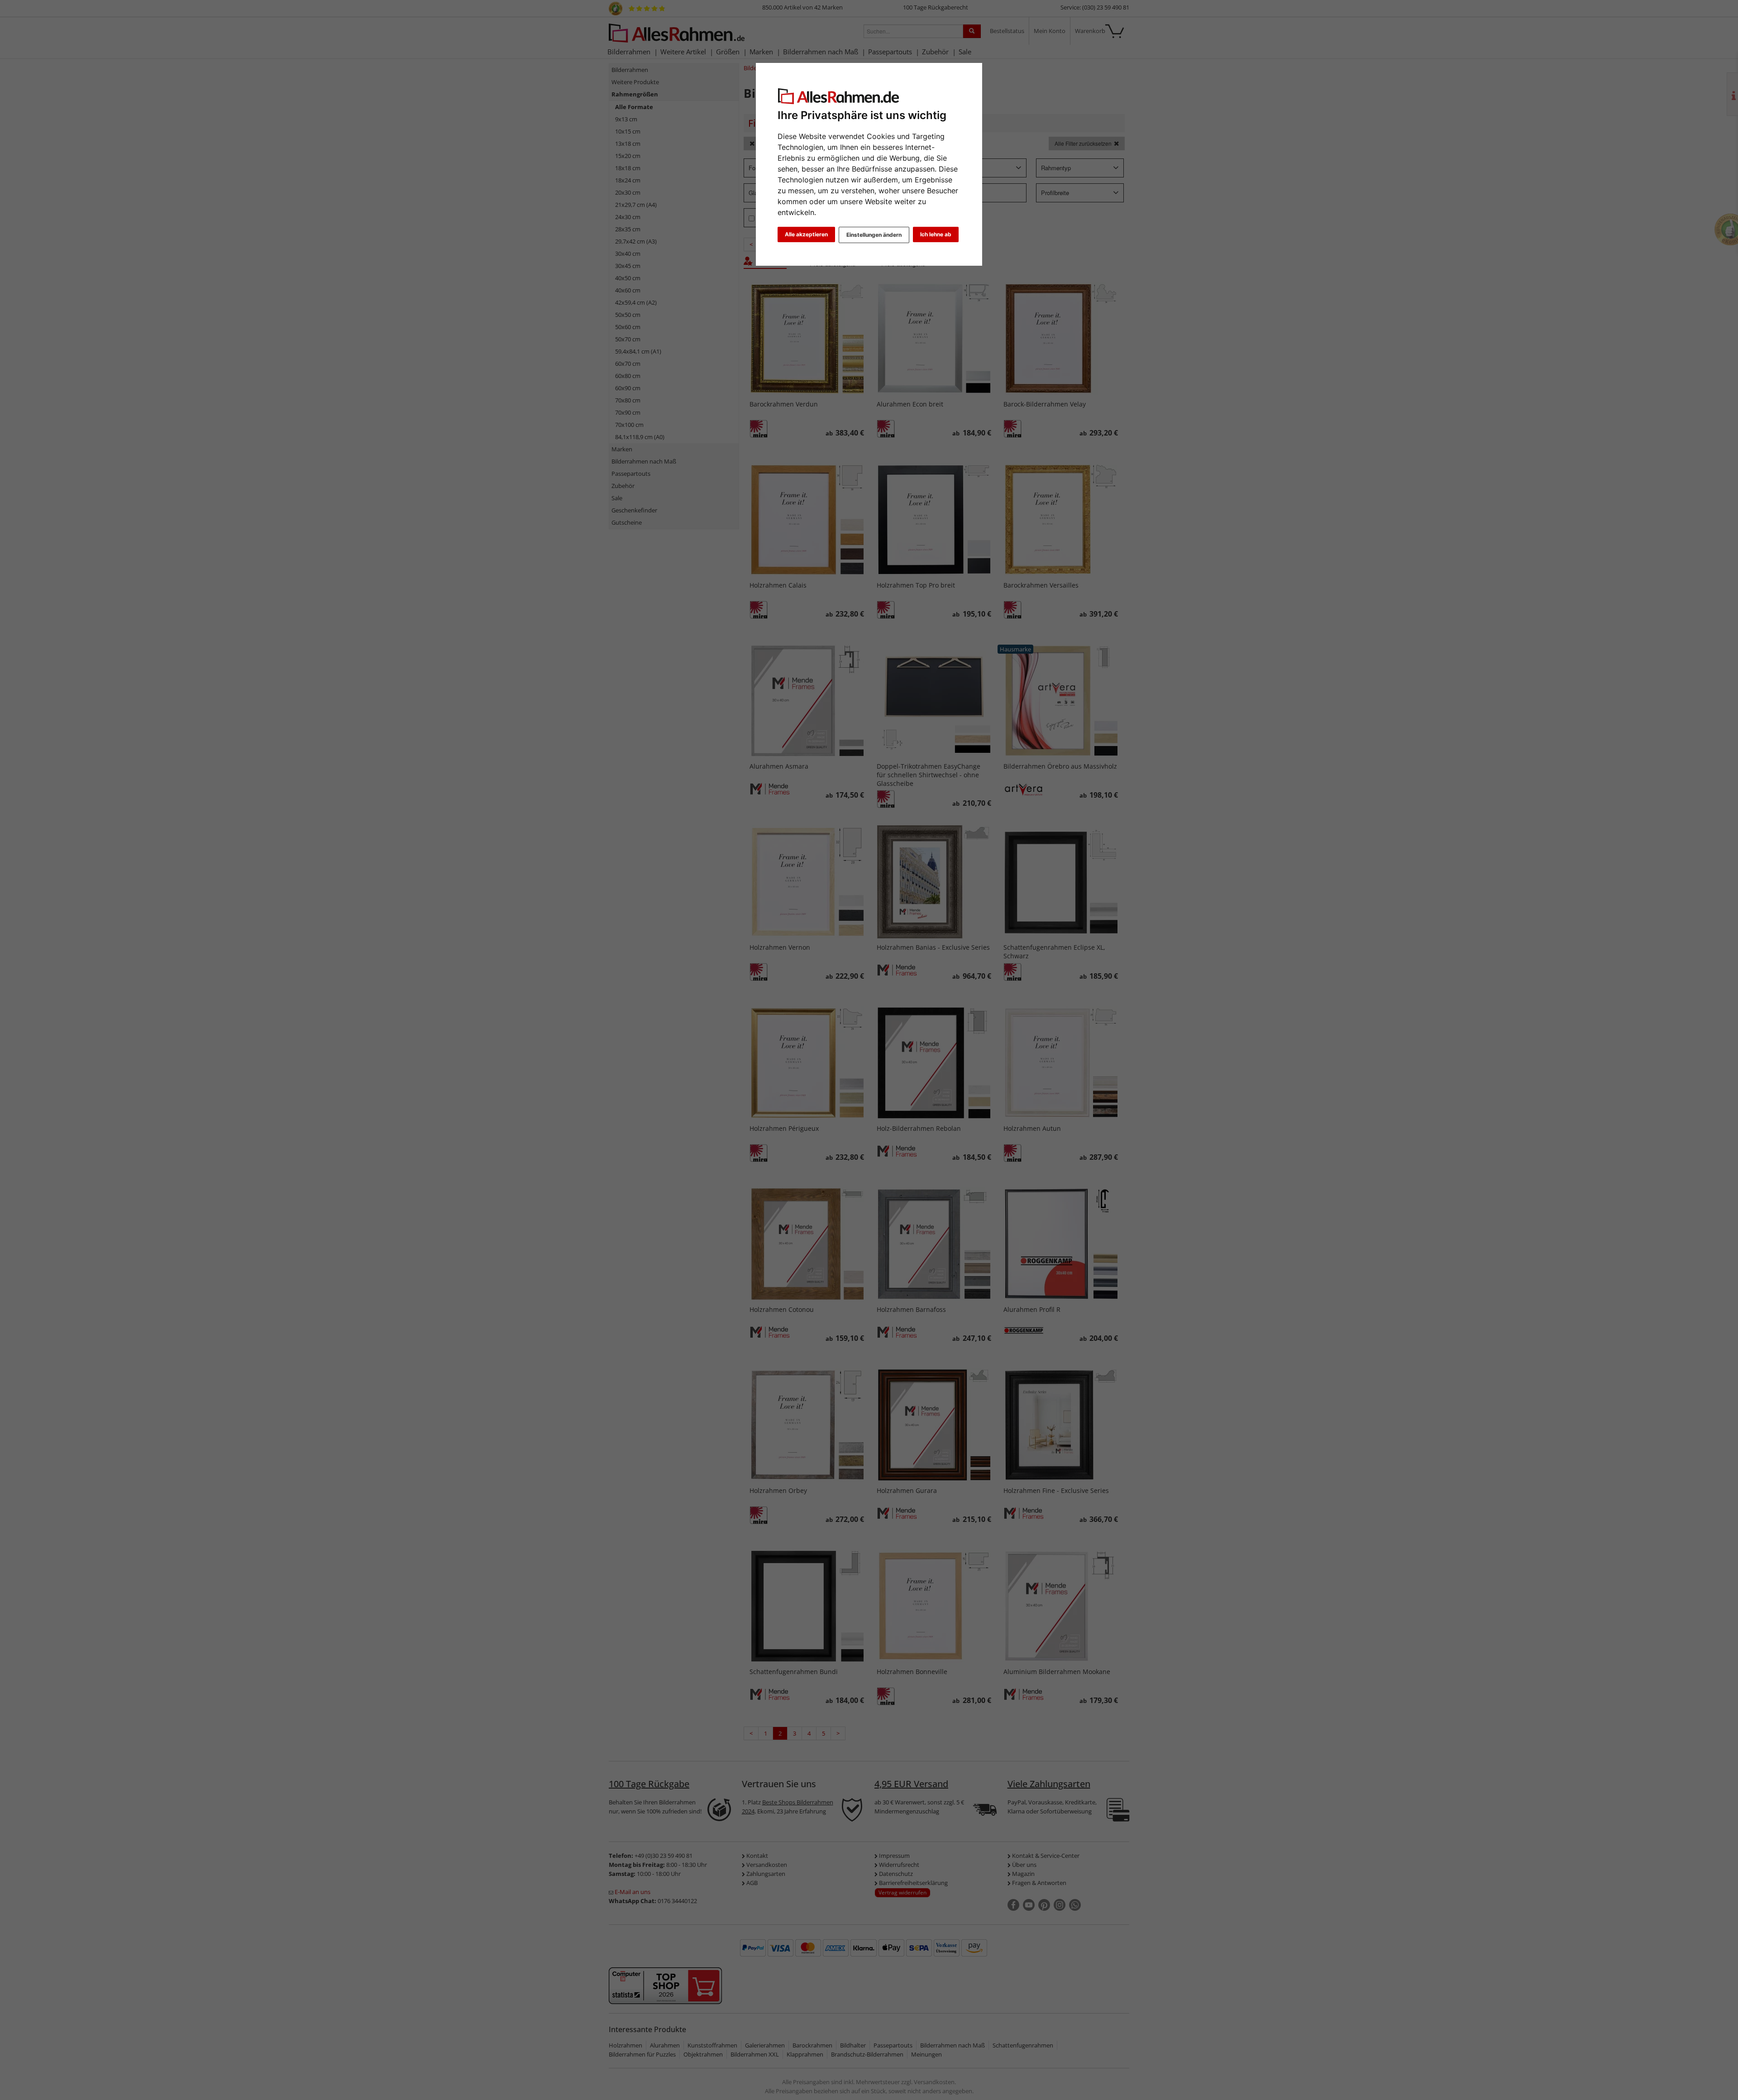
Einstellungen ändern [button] (874, 235)
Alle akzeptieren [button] (806, 234)
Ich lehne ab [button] (936, 234)
